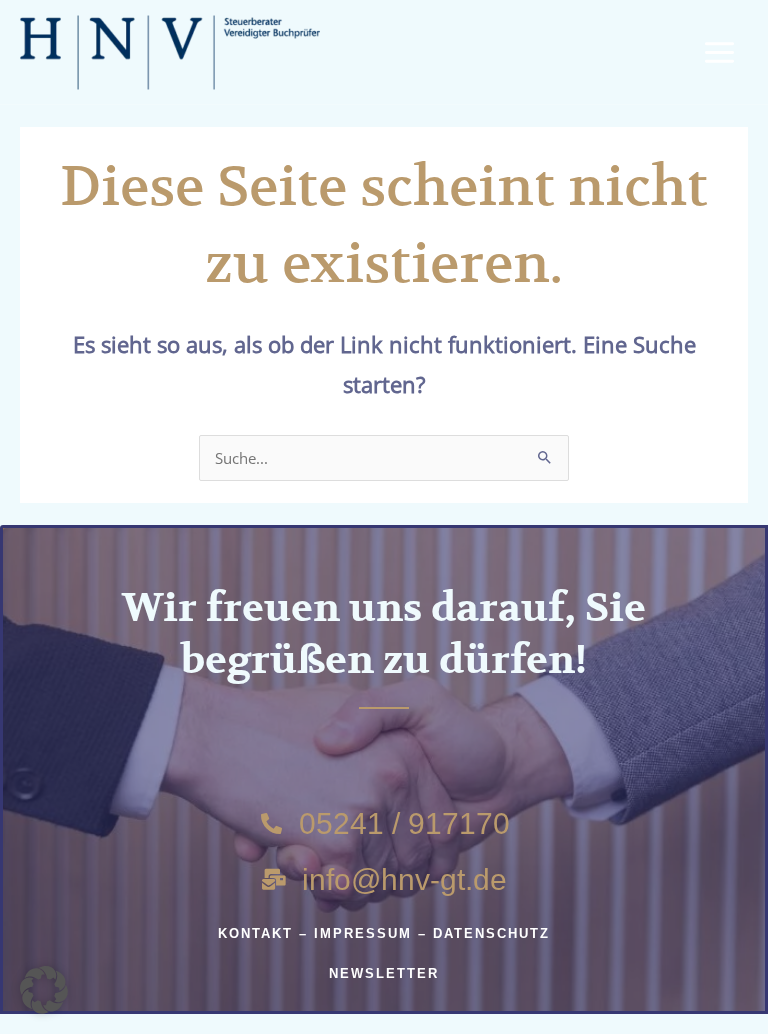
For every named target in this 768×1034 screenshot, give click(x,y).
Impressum (363, 933)
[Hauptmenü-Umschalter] (719, 52)
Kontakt (255, 933)
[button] (44, 990)
